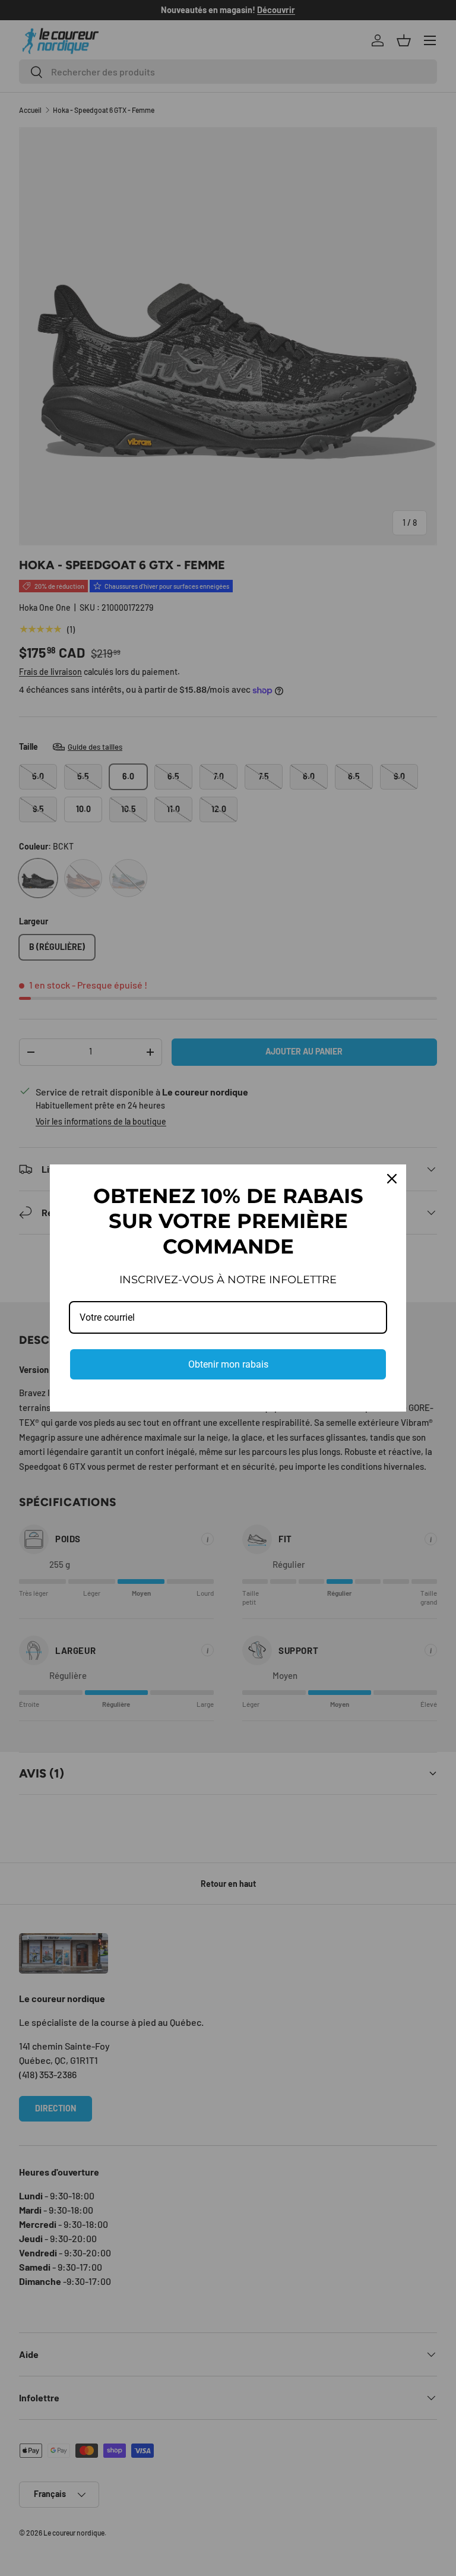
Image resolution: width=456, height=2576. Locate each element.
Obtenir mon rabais (228, 1364)
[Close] (392, 1179)
